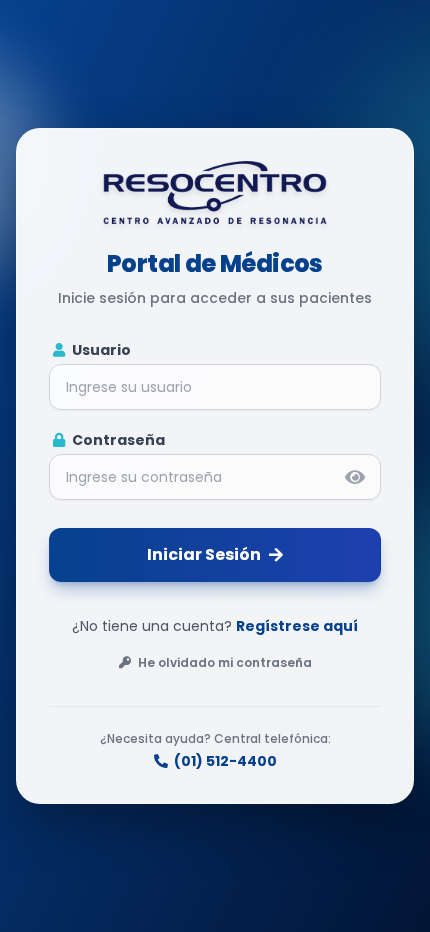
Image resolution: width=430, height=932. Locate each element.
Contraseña (117, 440)
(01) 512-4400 (225, 761)
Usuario (100, 350)
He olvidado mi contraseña (223, 662)
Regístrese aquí (297, 626)
